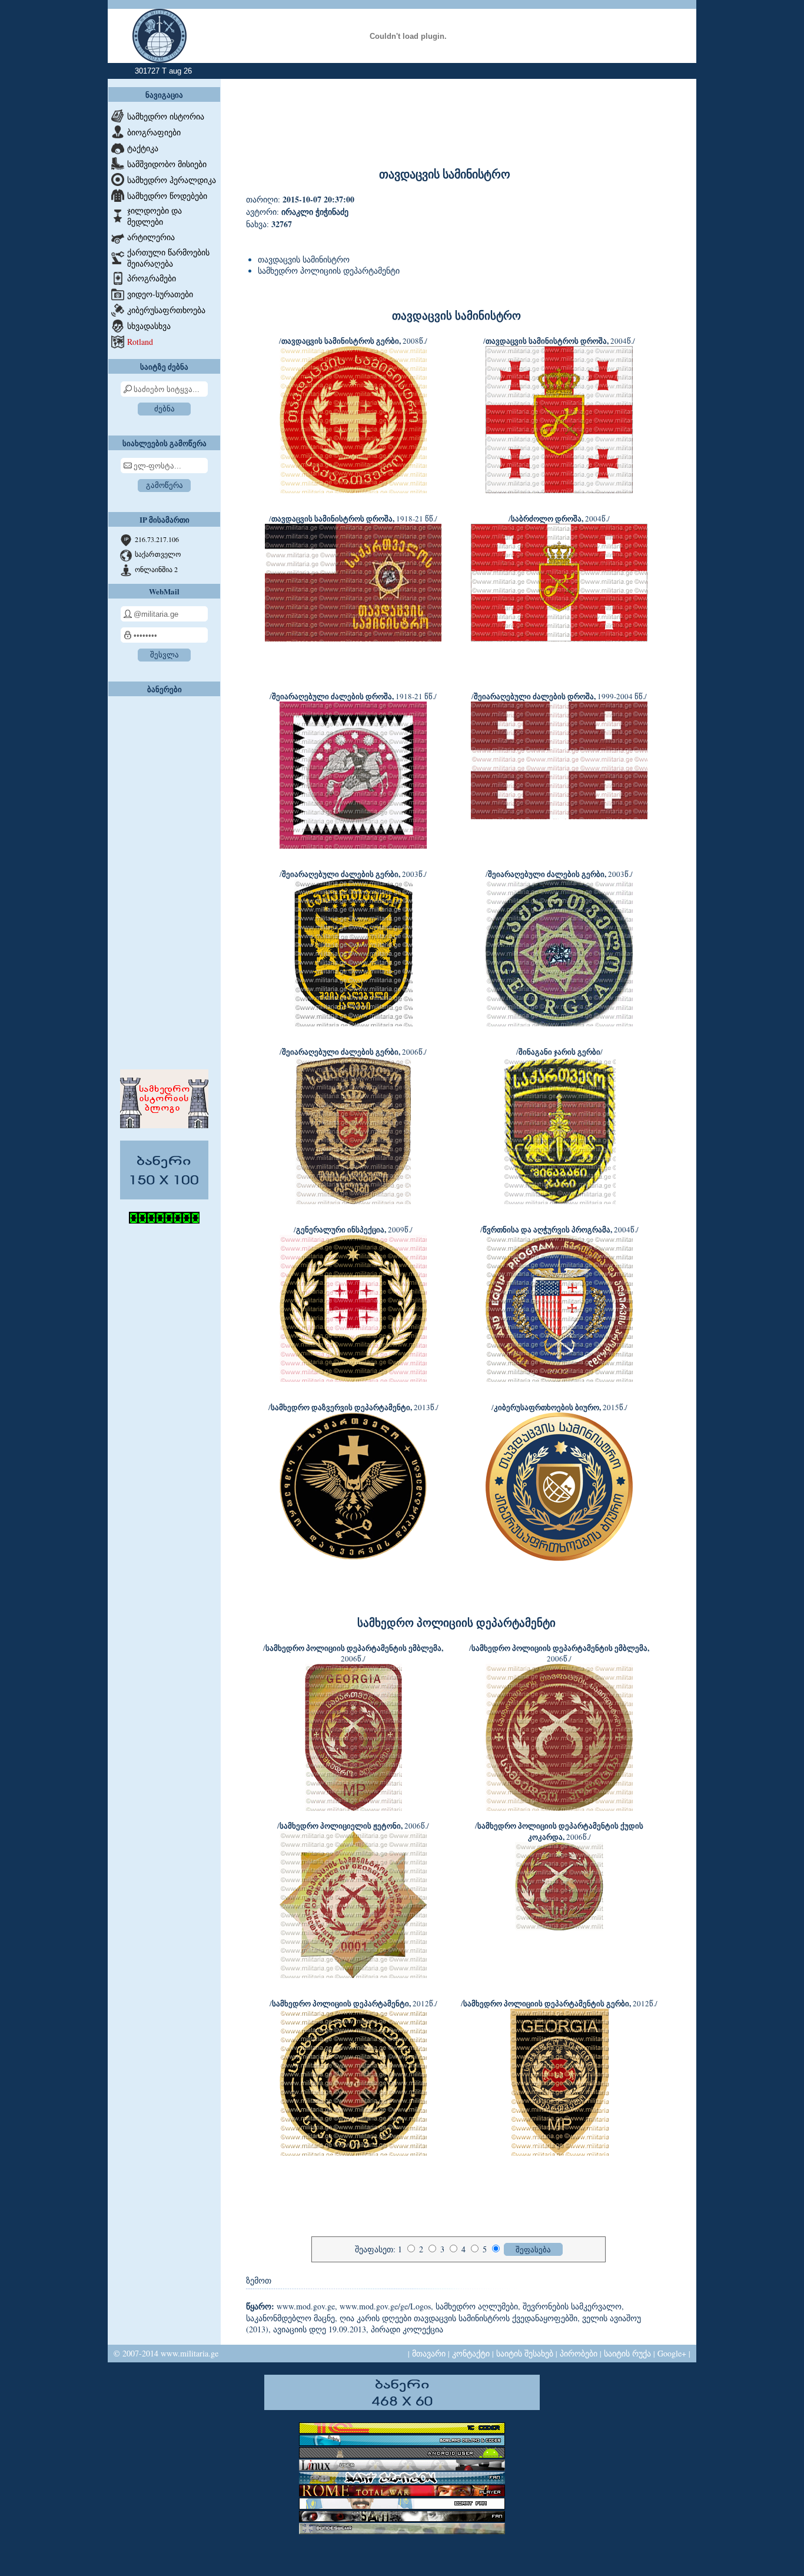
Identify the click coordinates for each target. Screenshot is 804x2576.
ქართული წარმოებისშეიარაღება (168, 258)
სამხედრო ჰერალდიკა (172, 180)
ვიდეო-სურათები (160, 294)
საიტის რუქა (627, 2353)
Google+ (672, 2353)
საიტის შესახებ (525, 2353)
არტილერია (151, 237)
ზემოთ (259, 2280)
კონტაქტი (471, 2353)
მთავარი (429, 2353)
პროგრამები (152, 278)
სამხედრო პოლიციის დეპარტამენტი (329, 270)
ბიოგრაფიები (154, 132)
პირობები (579, 2353)
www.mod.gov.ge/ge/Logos (385, 2306)
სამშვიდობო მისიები (167, 164)
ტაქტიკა (143, 148)
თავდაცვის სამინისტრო (304, 259)
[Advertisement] (164, 880)
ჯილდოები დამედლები (155, 216)
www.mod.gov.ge (306, 2306)
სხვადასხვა (149, 326)
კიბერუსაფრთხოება (166, 310)
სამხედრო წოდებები (167, 196)
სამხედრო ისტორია (166, 116)
